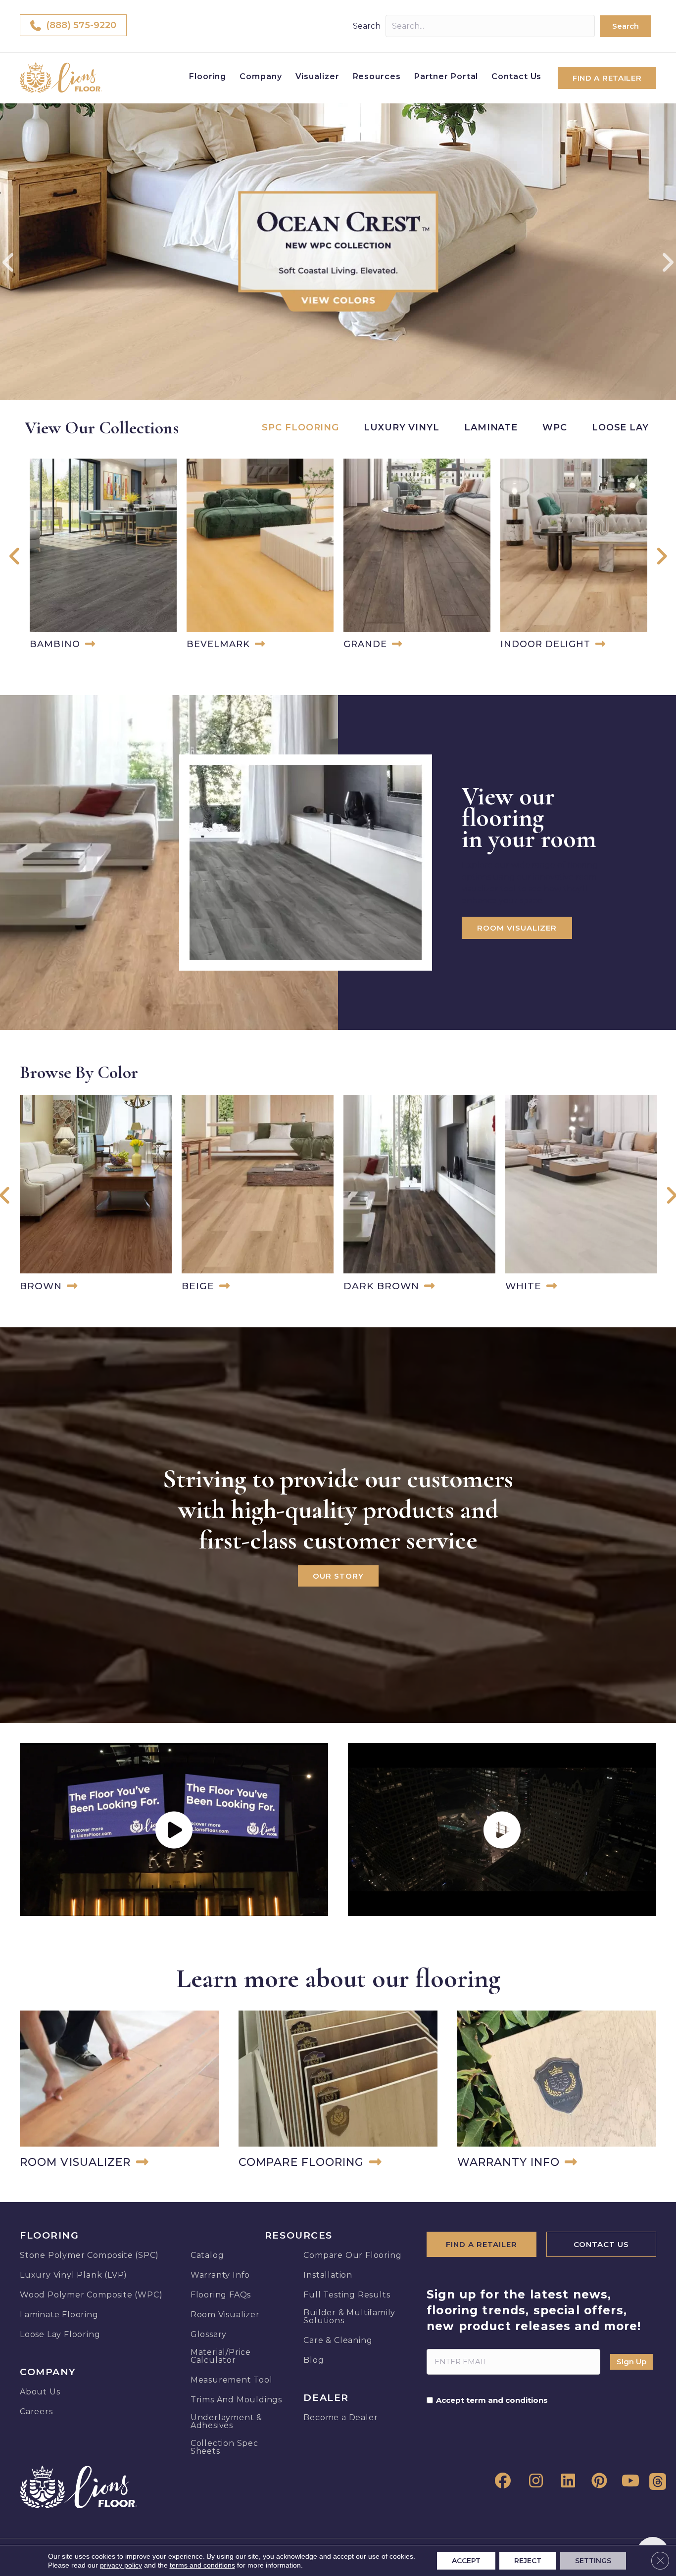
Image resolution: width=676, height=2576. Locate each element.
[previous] (9, 262)
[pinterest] (597, 2481)
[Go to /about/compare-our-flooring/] (338, 2091)
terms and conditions (202, 2565)
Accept (466, 2561)
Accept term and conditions (492, 2400)
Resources (377, 76)
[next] (667, 262)
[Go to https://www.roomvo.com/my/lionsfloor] (119, 2091)
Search (367, 26)
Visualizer (317, 76)
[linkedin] (565, 2481)
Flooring (208, 76)
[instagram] (533, 2481)
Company (261, 76)
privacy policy (121, 2565)
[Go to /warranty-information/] (557, 2091)
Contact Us (516, 76)
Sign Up (631, 2362)
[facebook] (501, 2481)
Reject (528, 2561)
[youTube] (629, 2481)
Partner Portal (446, 76)
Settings (593, 2561)
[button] (626, 26)
